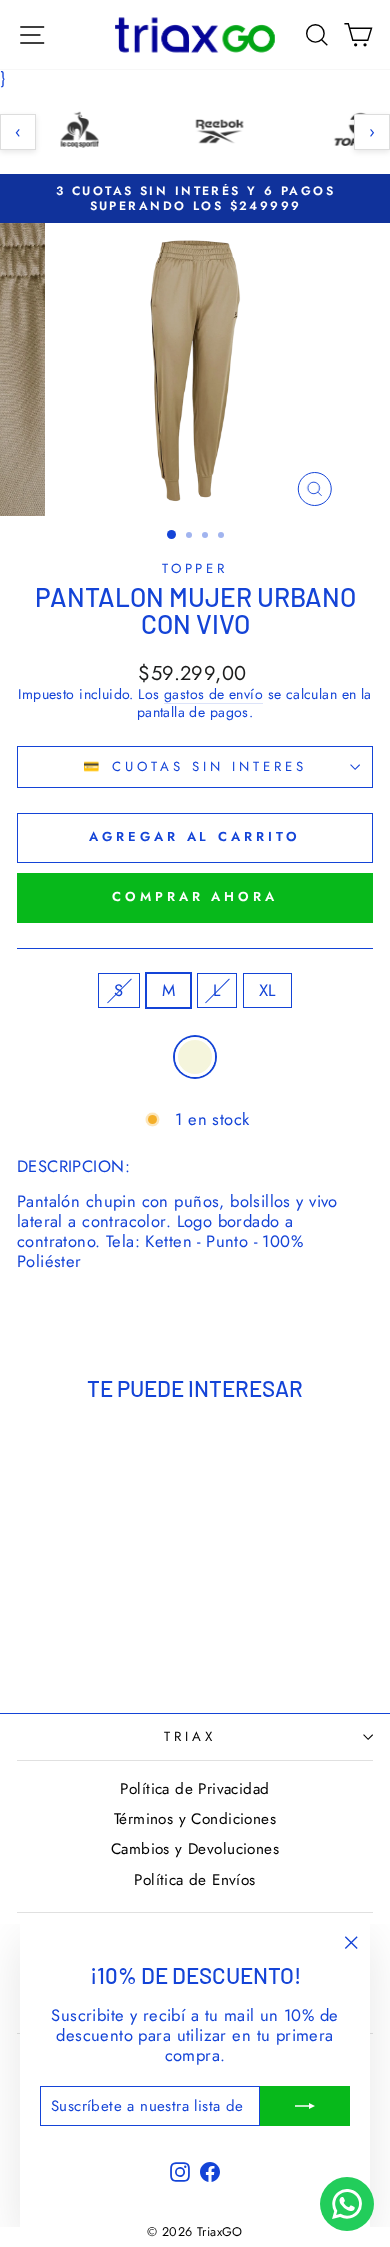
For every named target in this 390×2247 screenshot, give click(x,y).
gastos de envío (213, 695)
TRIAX (190, 1736)
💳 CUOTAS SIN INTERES (195, 766)
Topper (195, 568)
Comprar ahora (195, 896)
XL (267, 990)
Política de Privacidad (194, 1789)
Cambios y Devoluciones (195, 1849)
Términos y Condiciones (195, 1819)
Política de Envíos (194, 1880)
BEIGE (195, 1057)
